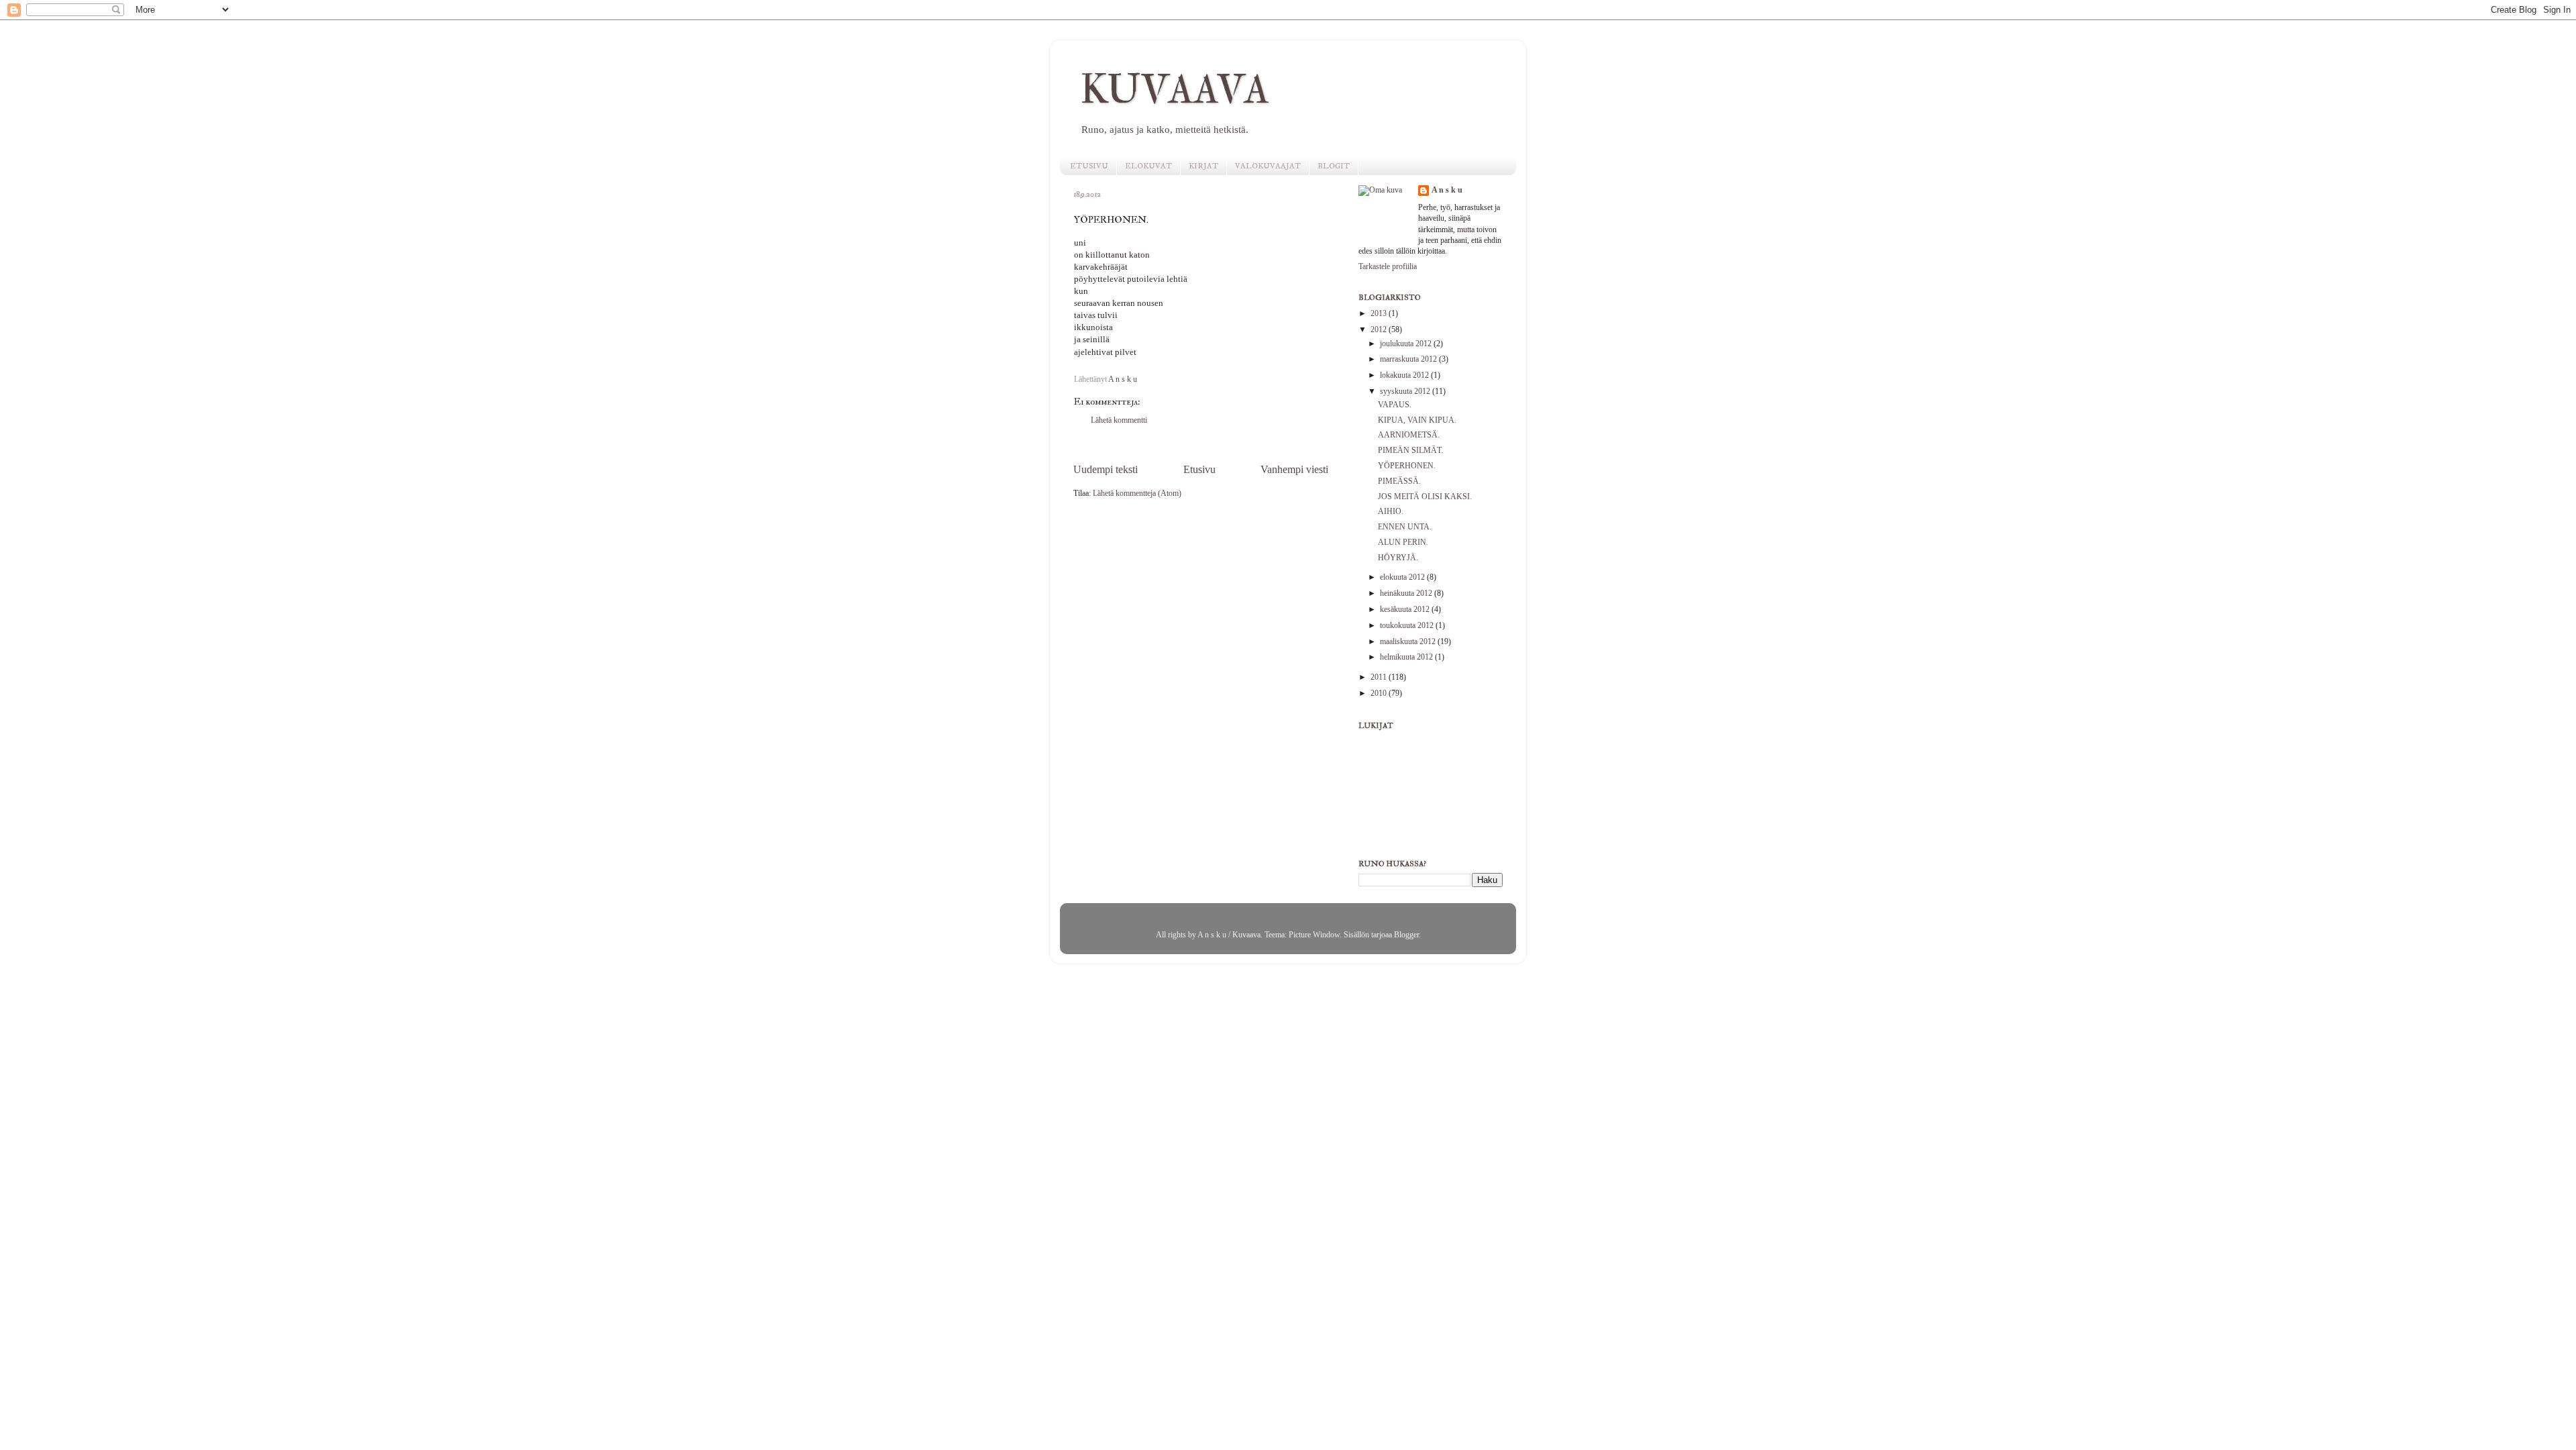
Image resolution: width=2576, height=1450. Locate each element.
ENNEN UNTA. (1405, 527)
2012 (1380, 330)
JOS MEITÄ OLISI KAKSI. (1425, 497)
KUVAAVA (1175, 90)
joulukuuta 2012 (1407, 344)
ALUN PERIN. (1403, 542)
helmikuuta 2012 (1407, 657)
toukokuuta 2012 (1408, 626)
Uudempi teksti (1106, 469)
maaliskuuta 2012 (1409, 642)
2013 (1380, 314)
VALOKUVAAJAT (1268, 166)
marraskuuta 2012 (1409, 359)
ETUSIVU (1089, 166)
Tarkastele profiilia (1388, 267)
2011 (1380, 677)
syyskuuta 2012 (1406, 392)
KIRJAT (1203, 166)
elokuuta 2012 (1403, 577)
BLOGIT (1334, 166)
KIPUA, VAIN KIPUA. (1417, 420)
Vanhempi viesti (1294, 469)
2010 (1380, 693)
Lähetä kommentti (1119, 420)
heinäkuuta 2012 (1407, 593)
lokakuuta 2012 (1405, 375)
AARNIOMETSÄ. (1409, 435)
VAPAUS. (1395, 405)
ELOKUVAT (1148, 166)
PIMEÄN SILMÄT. (1410, 451)
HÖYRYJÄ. (1398, 558)
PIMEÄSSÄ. (1399, 481)
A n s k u (1447, 190)
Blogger (1406, 935)
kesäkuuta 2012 (1406, 610)
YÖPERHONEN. (1407, 466)
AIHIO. (1391, 512)
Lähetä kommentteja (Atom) (1137, 494)
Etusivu (1199, 469)
